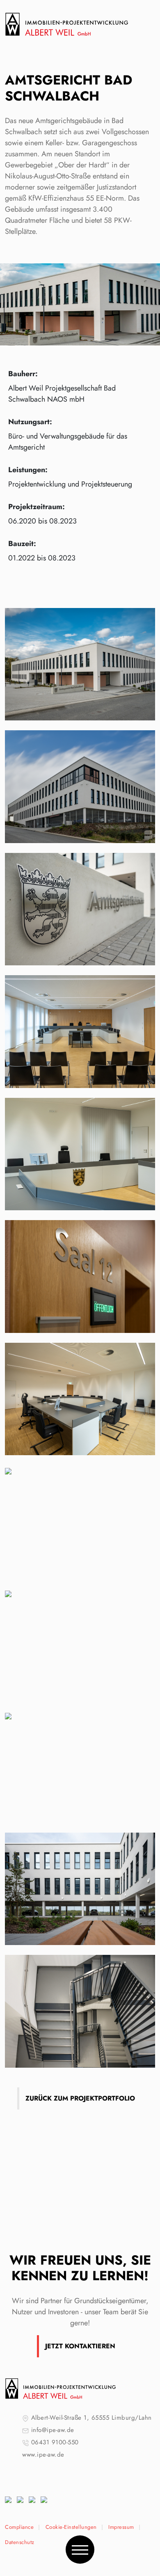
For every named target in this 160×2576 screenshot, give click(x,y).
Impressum (121, 2527)
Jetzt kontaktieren (80, 2346)
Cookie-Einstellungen (71, 2527)
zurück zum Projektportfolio (80, 2098)
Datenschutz (20, 2542)
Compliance (19, 2527)
